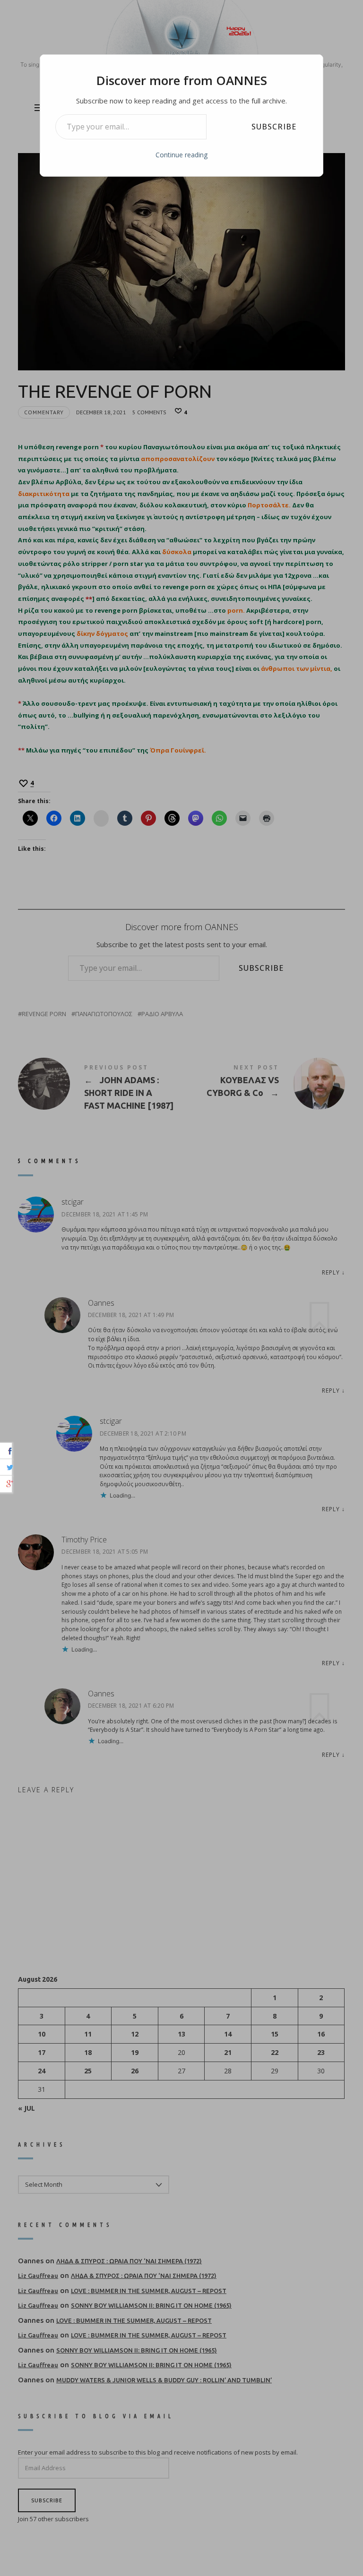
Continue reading (181, 155)
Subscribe (274, 127)
